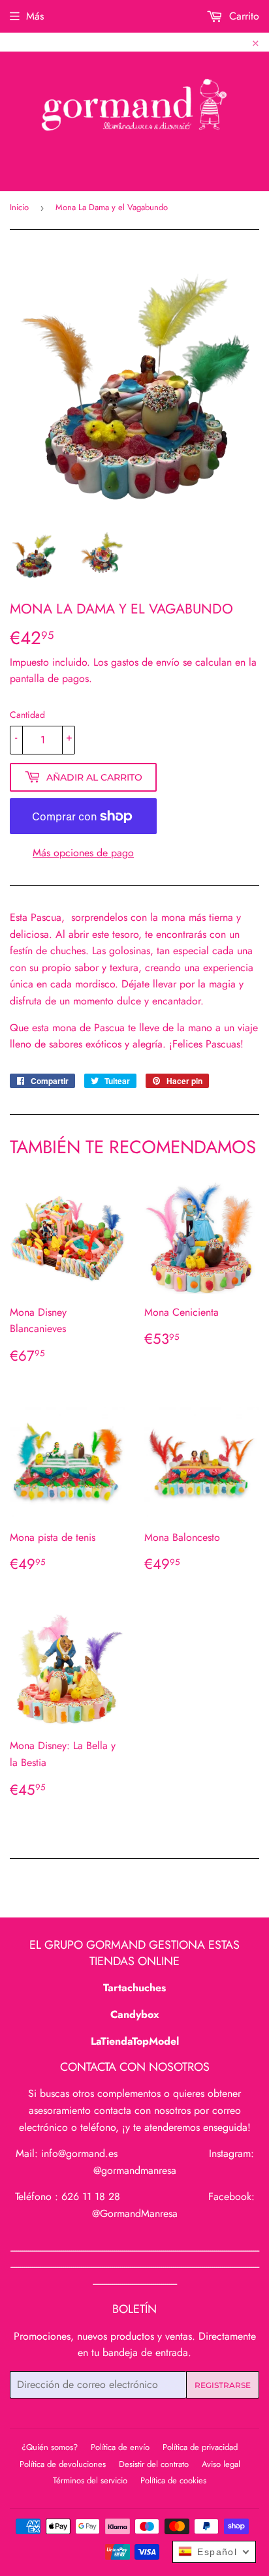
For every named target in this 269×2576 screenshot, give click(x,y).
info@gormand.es (79, 2153)
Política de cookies (173, 2480)
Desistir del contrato (154, 2464)
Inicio (19, 207)
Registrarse (223, 2385)
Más (35, 16)
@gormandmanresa (135, 2170)
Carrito (243, 16)
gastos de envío (145, 662)
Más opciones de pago (83, 853)
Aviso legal (221, 2464)
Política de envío (120, 2447)
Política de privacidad (200, 2447)
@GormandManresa (135, 2213)
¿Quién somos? (50, 2447)
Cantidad (27, 715)
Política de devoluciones (63, 2464)
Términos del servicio (90, 2480)
